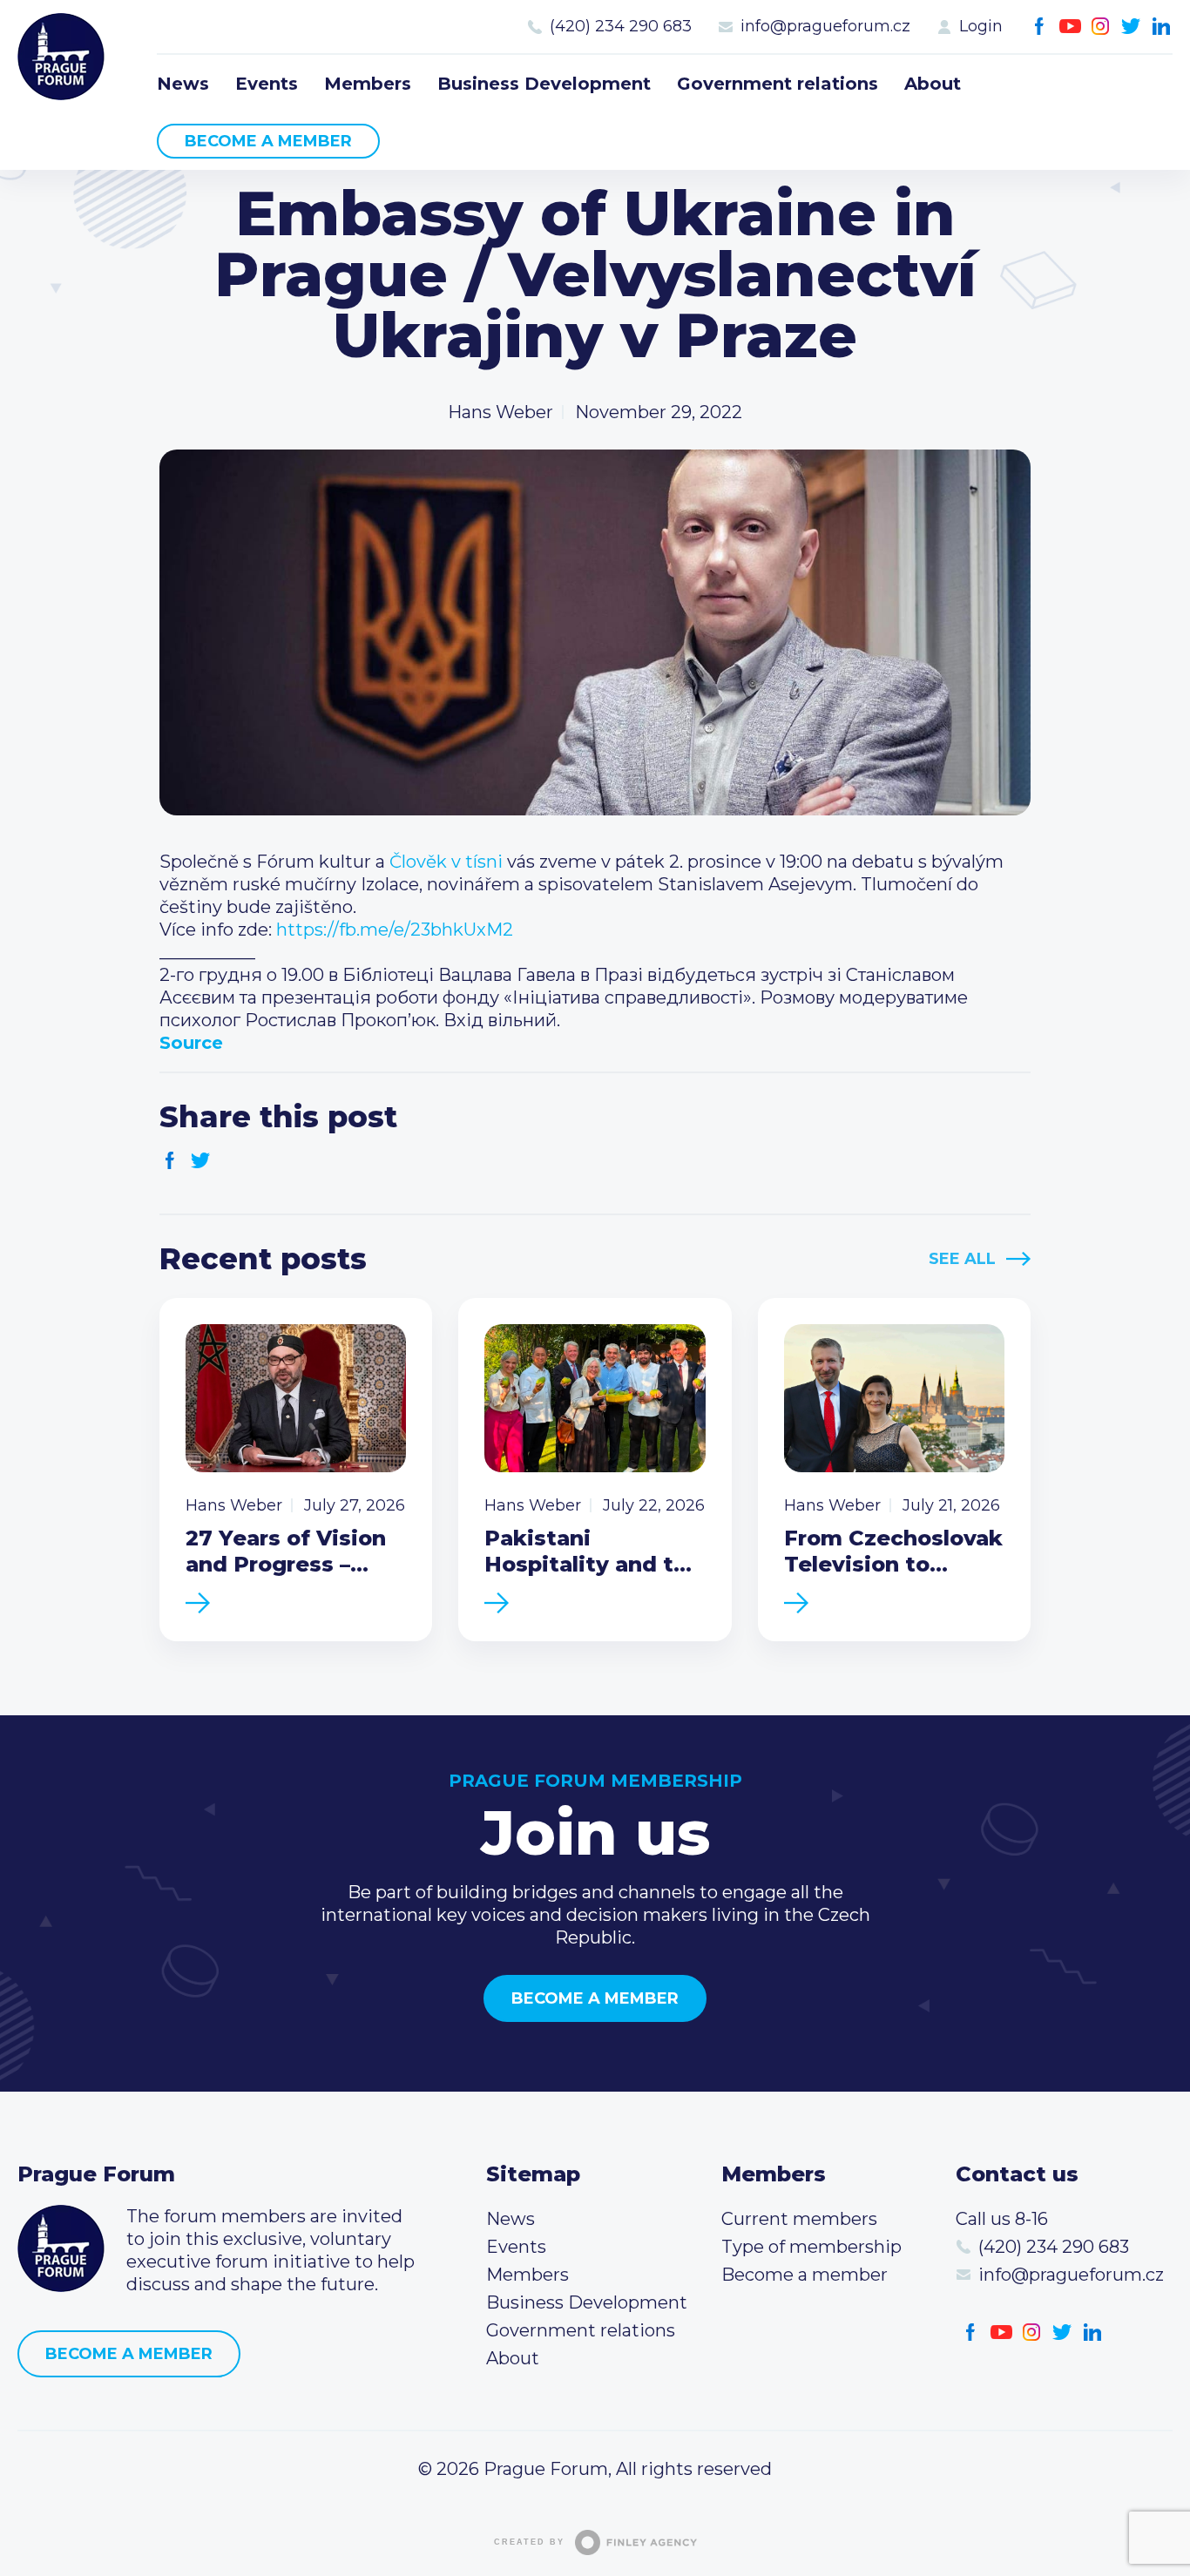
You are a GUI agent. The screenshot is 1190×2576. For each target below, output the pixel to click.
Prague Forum (61, 57)
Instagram (1101, 27)
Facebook (1040, 27)
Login (981, 26)
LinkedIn (1162, 27)
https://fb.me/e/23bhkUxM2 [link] (395, 930)
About (933, 84)
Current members (799, 2219)
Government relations (778, 84)
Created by (529, 2542)
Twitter (1131, 27)
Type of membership (811, 2247)
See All (962, 1259)
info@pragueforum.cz (825, 26)
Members (368, 84)
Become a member (268, 141)
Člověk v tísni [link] (446, 862)
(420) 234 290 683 (621, 26)
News (183, 84)
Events (267, 84)
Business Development (544, 84)
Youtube (1070, 27)
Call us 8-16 (1002, 2219)
